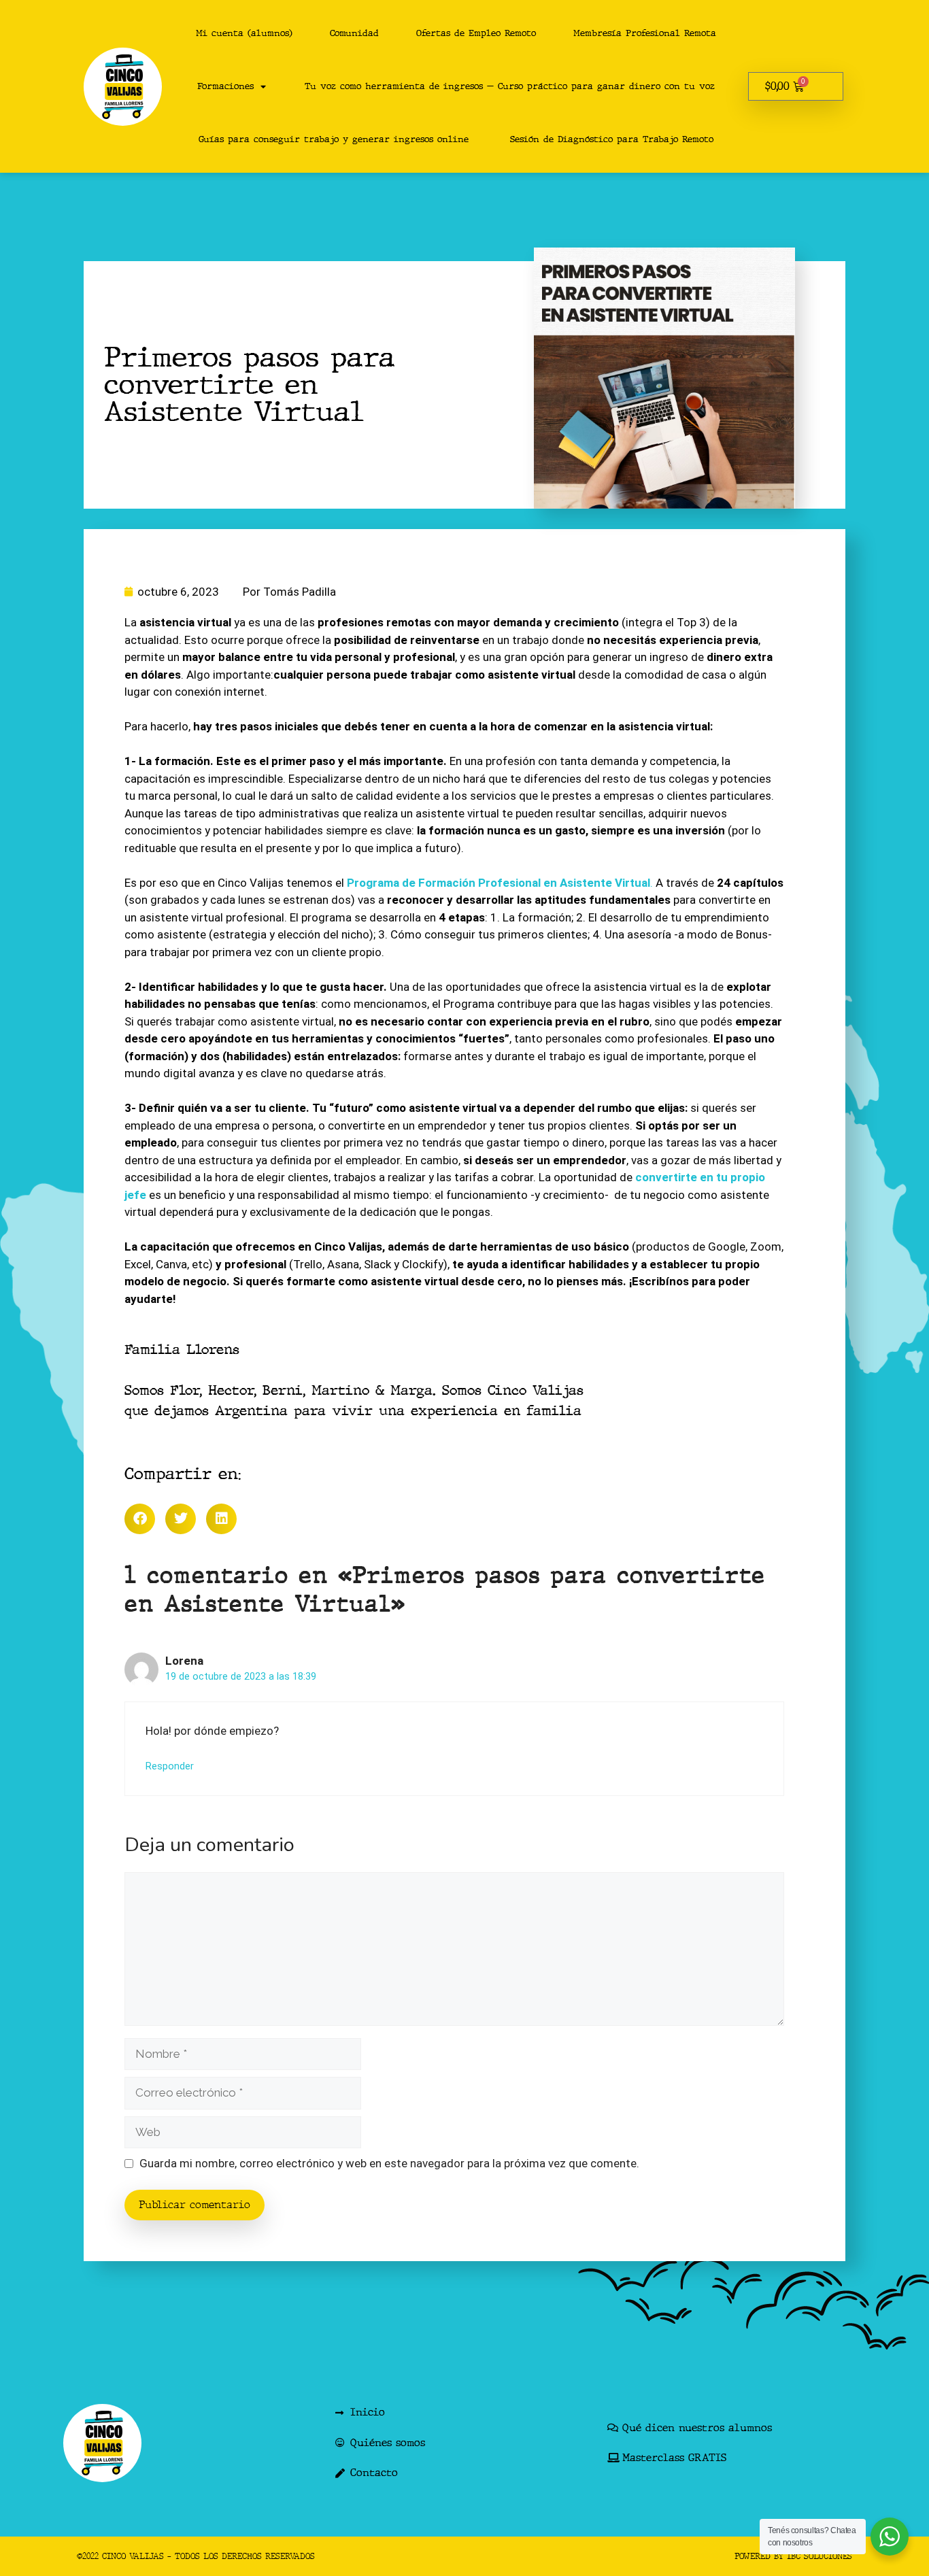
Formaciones (225, 86)
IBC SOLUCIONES (820, 2556)
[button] (140, 1519)
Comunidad (354, 33)
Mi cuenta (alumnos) (244, 33)
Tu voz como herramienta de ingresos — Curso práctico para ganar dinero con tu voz (510, 86)
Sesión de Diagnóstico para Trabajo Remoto (612, 139)
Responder (170, 1766)
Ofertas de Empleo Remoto (476, 33)
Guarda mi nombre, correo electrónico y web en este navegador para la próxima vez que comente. (389, 2163)
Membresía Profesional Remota (645, 33)
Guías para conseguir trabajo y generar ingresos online (334, 139)
